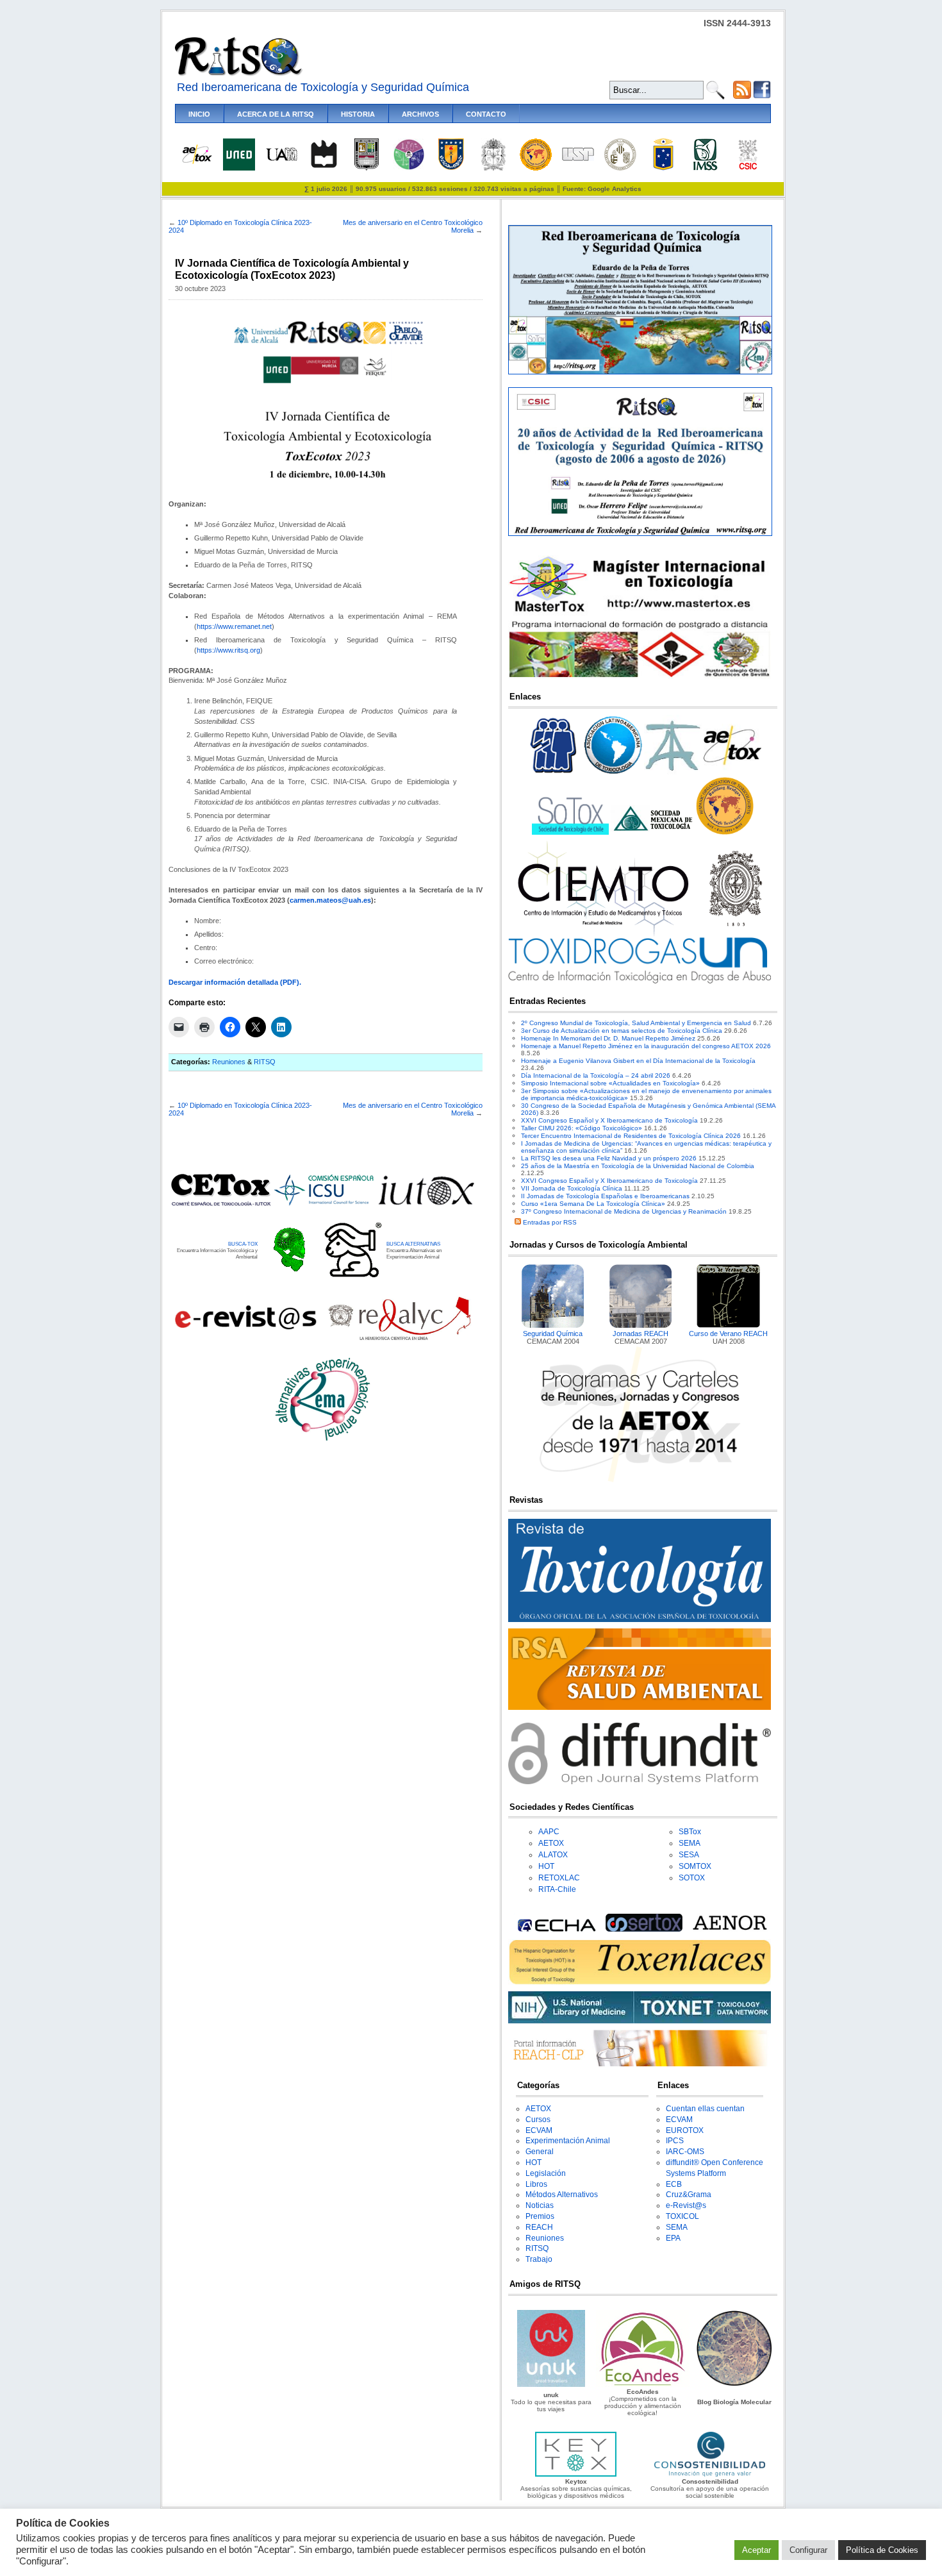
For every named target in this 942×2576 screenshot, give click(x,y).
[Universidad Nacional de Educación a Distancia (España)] (239, 168)
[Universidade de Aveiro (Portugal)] (324, 168)
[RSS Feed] (742, 96)
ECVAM (539, 2130)
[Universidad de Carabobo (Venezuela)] (367, 168)
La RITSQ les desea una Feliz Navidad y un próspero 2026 (609, 1158)
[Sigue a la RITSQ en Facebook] (762, 96)
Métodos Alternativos (562, 2195)
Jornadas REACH (640, 1334)
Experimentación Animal (568, 2141)
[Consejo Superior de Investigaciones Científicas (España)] (748, 168)
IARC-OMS (685, 2152)
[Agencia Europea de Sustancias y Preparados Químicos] (555, 1929)
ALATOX (553, 1855)
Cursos (538, 2120)
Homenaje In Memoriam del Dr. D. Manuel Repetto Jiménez (608, 1038)
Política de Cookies (882, 2550)
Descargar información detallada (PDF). (235, 982)
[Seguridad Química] (553, 1326)
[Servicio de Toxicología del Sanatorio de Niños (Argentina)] (644, 1929)
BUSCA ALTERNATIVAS (413, 1244)
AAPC (549, 1832)
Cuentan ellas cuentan (705, 2109)
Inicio (199, 114)
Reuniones (229, 1062)
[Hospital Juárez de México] (409, 168)
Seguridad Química (553, 1334)
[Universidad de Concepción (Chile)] (451, 168)
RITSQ (265, 1062)
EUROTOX (685, 2130)
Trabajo (539, 2259)
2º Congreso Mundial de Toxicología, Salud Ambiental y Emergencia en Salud (636, 1023)
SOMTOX (695, 1866)
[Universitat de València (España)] (620, 168)
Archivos (420, 114)
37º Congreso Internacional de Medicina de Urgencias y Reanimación (624, 1211)
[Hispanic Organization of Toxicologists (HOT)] (536, 168)
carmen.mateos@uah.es (330, 900)
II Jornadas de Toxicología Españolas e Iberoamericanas (605, 1196)
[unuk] (551, 2385)
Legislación (546, 2173)
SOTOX (692, 1878)
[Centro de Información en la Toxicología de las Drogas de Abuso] (640, 981)
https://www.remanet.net (234, 626)
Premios (540, 2216)
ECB (674, 2184)
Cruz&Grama (689, 2195)
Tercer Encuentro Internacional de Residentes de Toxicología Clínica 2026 (631, 1136)
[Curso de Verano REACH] (729, 1326)
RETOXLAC (559, 1878)
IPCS (675, 2141)
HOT (546, 1866)
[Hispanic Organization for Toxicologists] (725, 832)
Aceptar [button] (756, 2550)
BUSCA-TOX (243, 1244)
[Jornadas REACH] (641, 1326)
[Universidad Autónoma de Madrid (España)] (281, 159)
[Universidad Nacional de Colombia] (493, 168)
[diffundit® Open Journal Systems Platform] (640, 1782)
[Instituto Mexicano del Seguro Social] (705, 168)
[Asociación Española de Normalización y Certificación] (732, 1929)
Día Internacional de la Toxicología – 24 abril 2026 (596, 1075)
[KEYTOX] (575, 2474)
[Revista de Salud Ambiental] (640, 1708)
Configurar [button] (808, 2550)
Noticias (540, 2205)
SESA (689, 1855)
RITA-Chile (557, 1889)
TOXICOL (682, 2216)
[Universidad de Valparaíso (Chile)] (663, 168)
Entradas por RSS (549, 1222)
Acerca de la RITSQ (276, 114)
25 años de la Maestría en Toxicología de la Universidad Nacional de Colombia (638, 1166)
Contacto (486, 114)
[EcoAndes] (643, 2385)
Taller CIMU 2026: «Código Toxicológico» (582, 1128)
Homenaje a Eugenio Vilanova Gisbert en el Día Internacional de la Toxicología (638, 1061)
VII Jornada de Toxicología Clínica (572, 1188)
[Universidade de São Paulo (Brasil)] (578, 159)
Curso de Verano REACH (728, 1334)
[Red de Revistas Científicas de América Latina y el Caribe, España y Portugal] (399, 1339)
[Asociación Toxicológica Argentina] (673, 774)
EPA (673, 2238)
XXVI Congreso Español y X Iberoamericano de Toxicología (609, 1120)
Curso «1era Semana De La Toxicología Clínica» (593, 1204)
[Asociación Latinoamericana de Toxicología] (613, 774)
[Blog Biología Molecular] (734, 2385)
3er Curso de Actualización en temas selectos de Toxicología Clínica (622, 1031)
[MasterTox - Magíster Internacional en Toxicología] (640, 677)
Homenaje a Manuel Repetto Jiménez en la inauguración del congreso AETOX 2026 (646, 1046)
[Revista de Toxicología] (640, 1620)
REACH (539, 2227)
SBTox (690, 1832)
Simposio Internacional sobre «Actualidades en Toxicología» (610, 1083)
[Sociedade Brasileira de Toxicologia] (554, 774)
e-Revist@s (686, 2205)
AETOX (551, 1843)
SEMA (690, 1843)
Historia (358, 114)
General (540, 2152)
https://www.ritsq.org (228, 650)
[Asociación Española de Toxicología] (197, 163)
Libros (536, 2184)
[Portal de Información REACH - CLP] (640, 2064)
